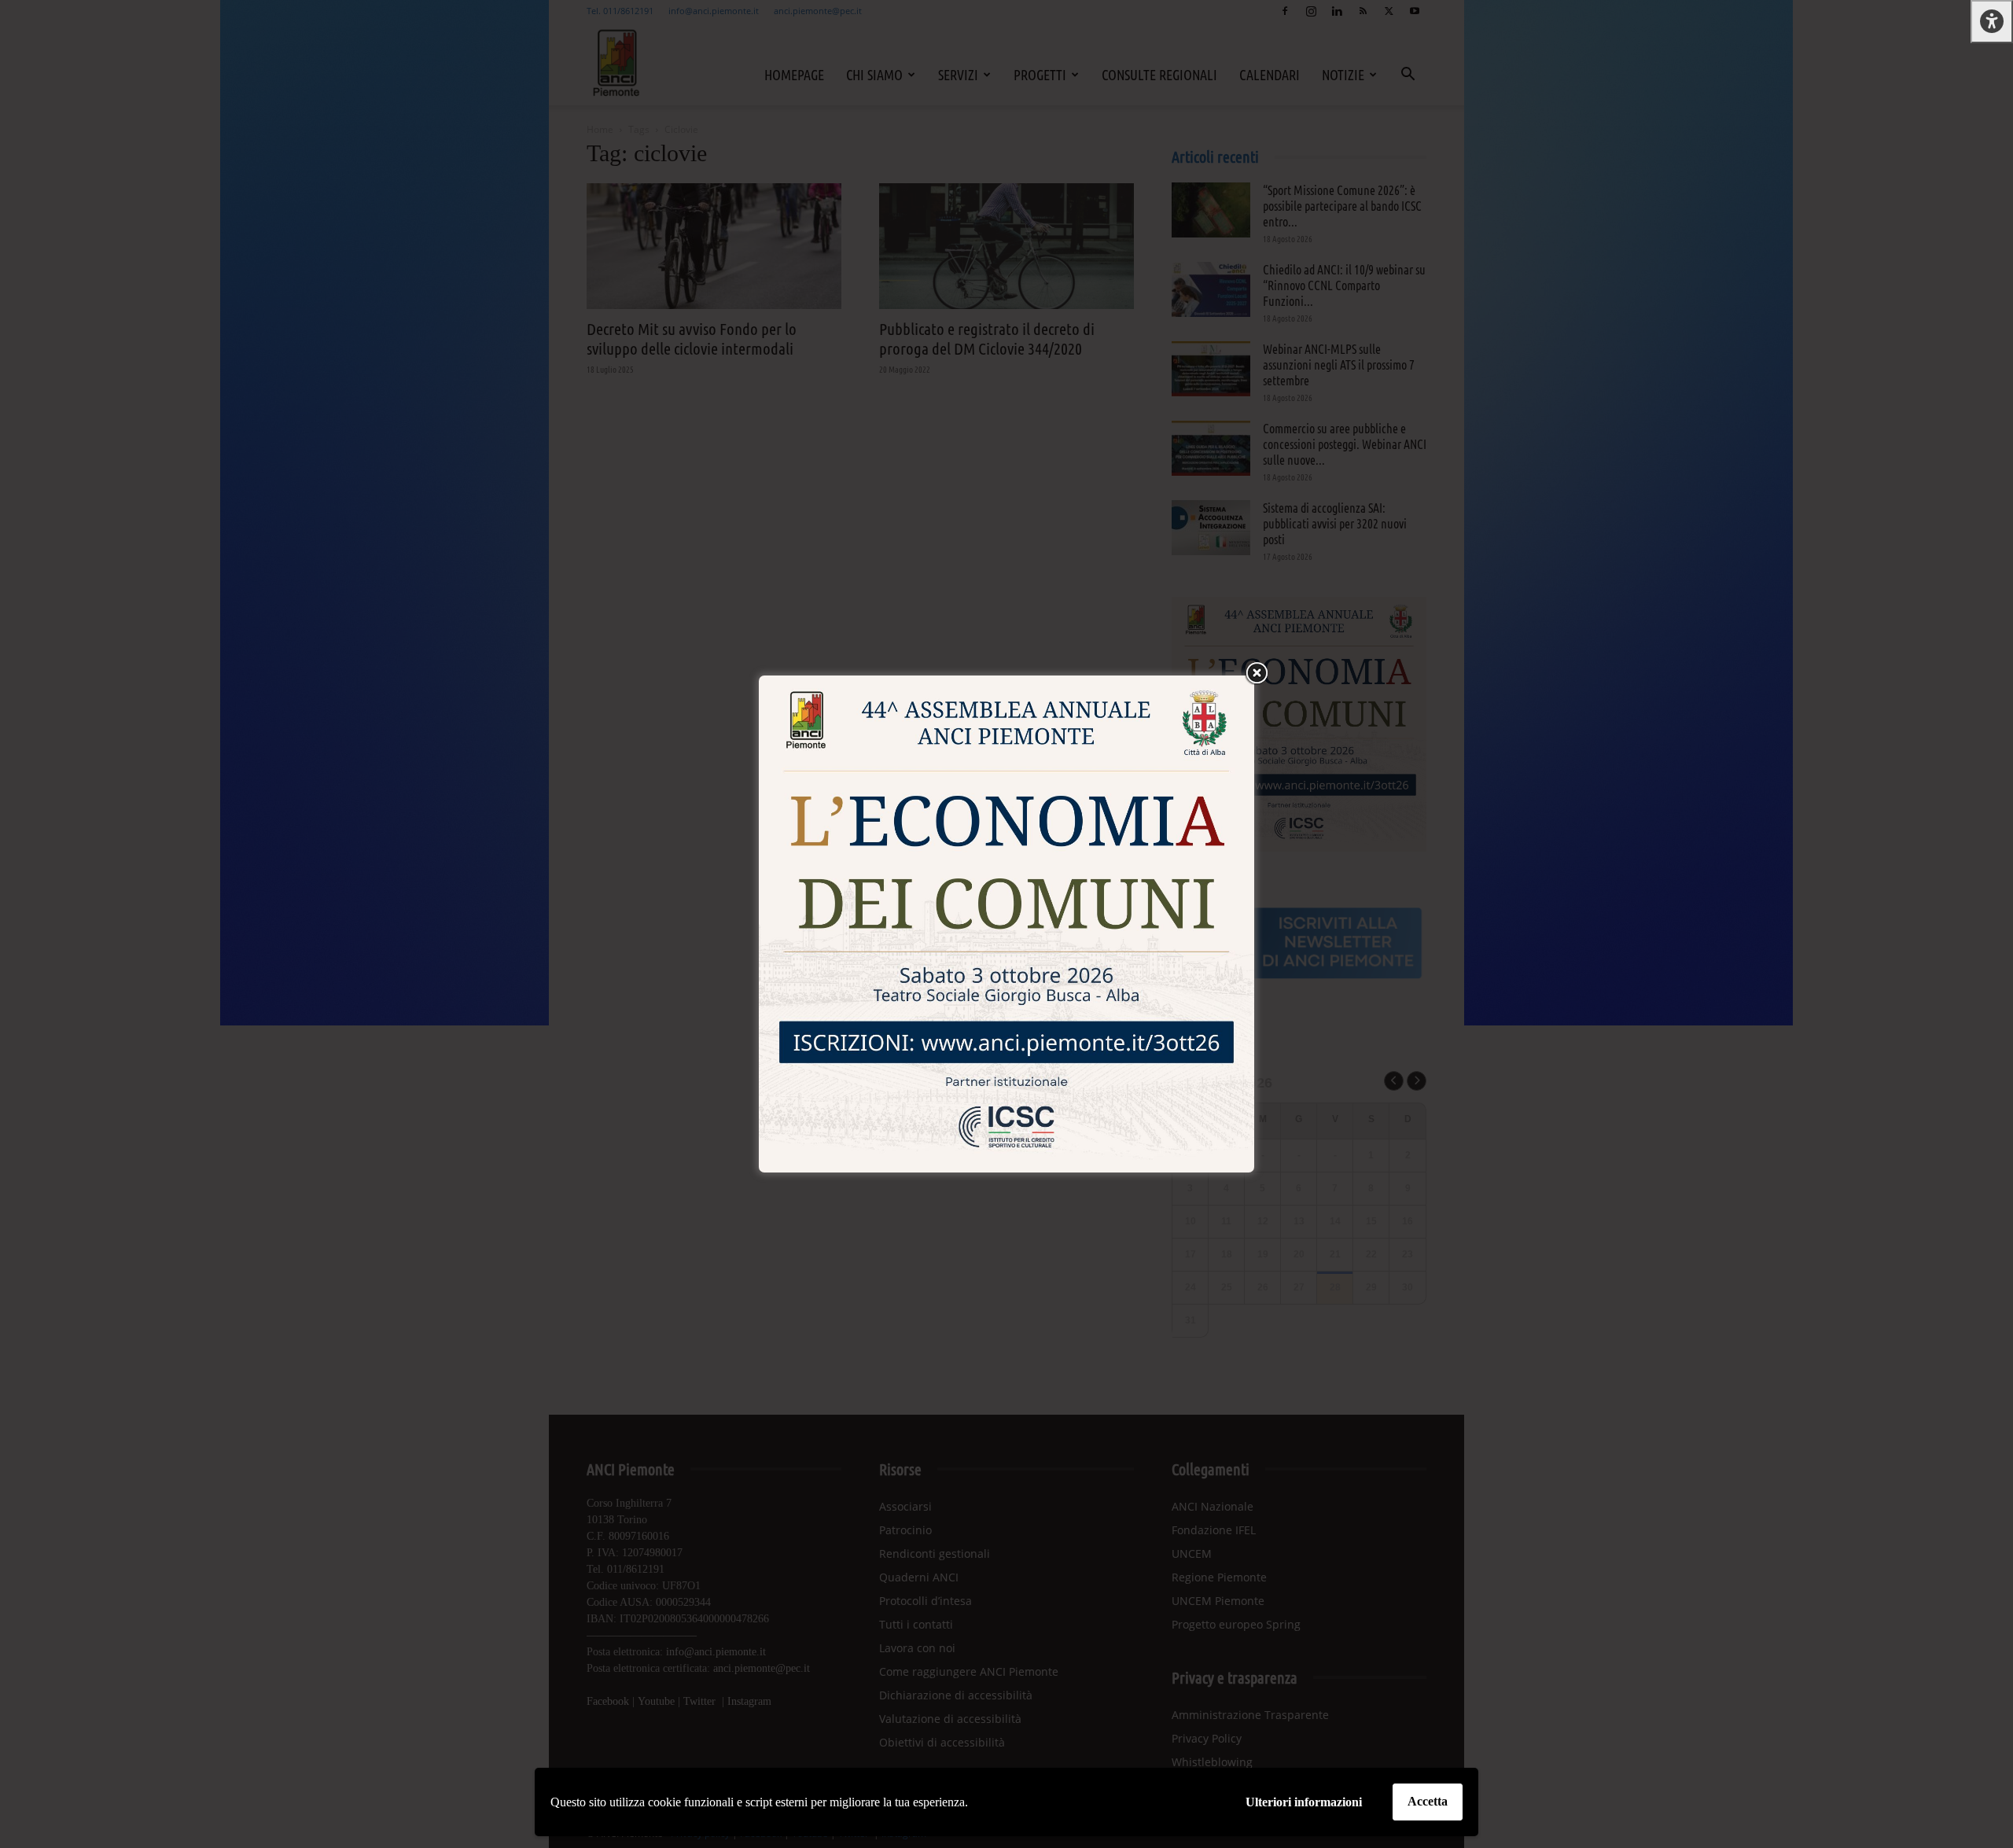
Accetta (1428, 1801)
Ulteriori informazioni (1304, 1802)
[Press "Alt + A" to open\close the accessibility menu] (1992, 22)
